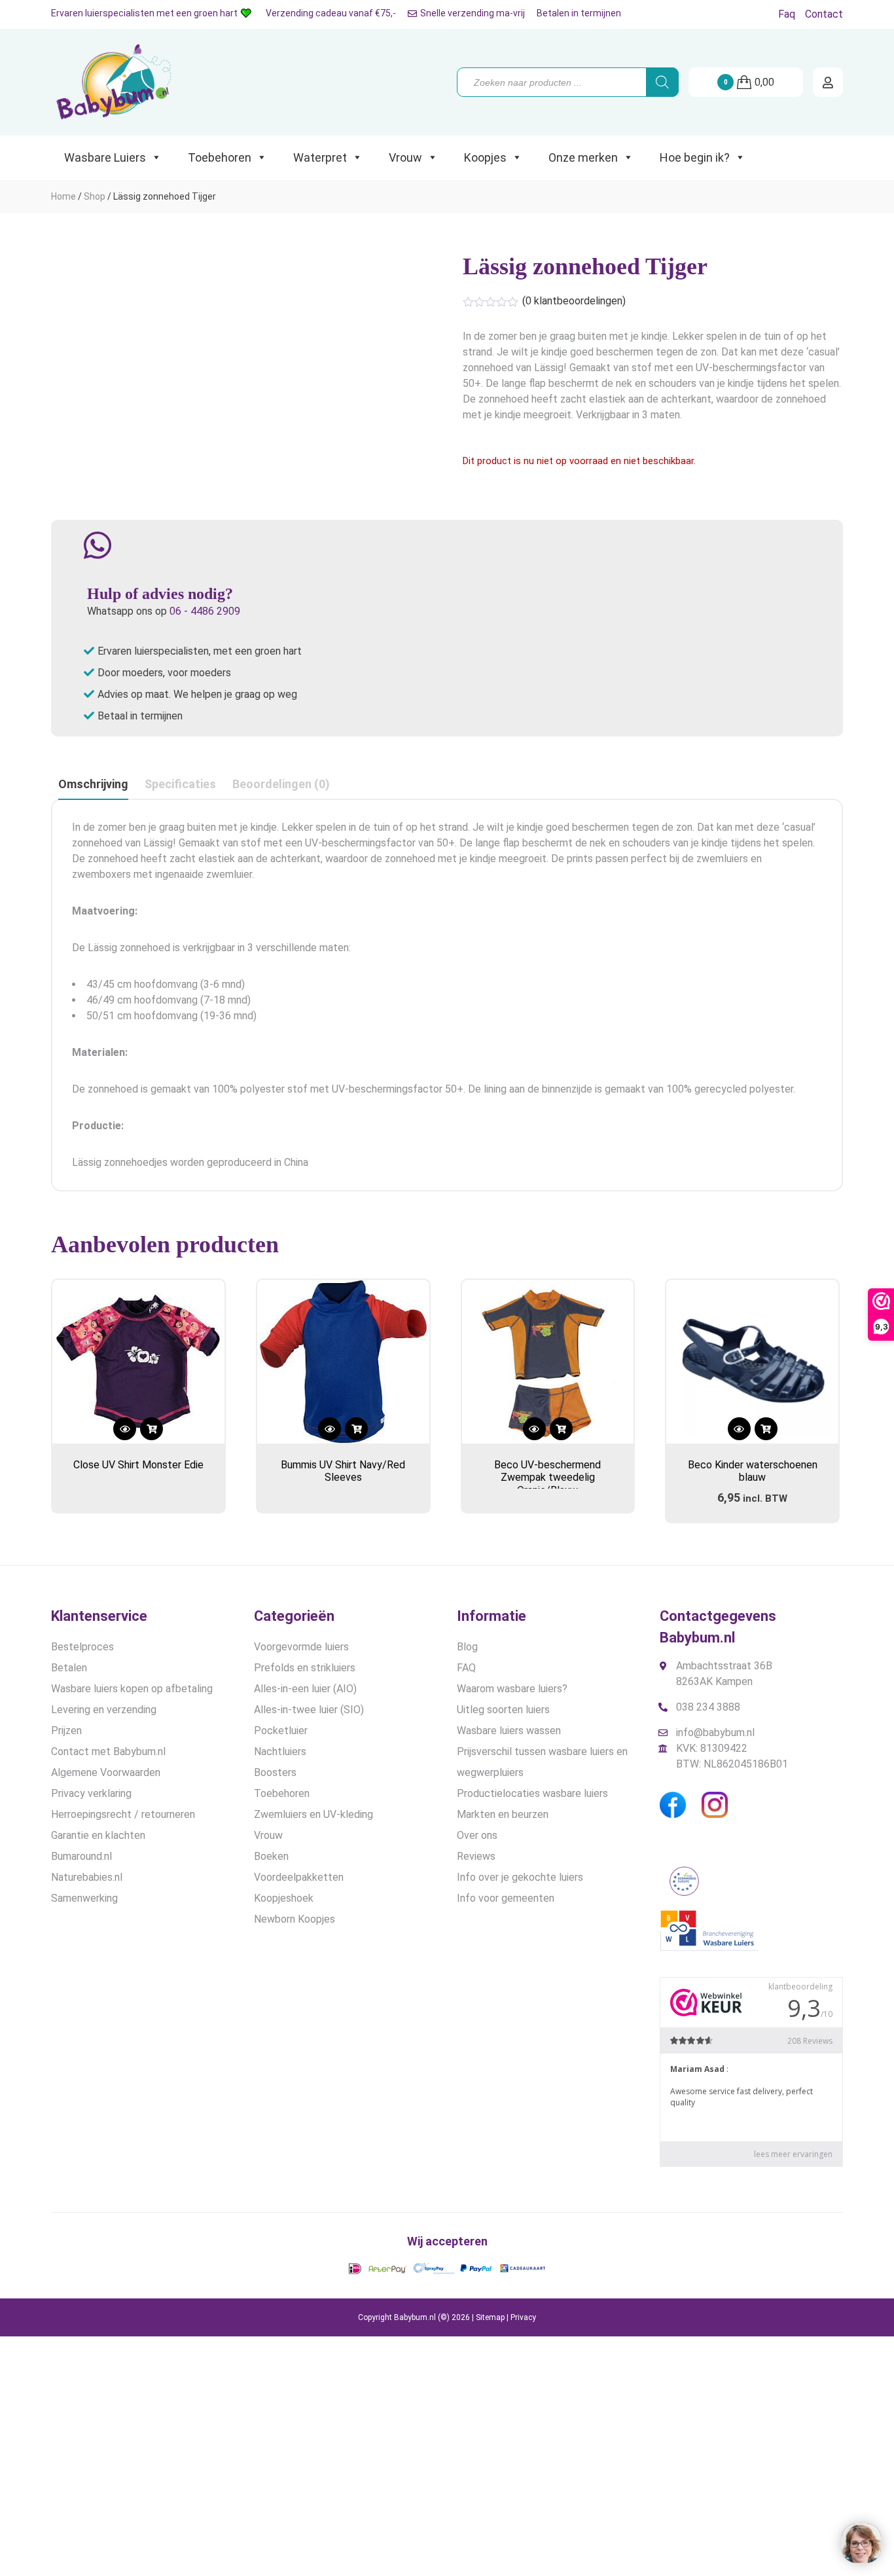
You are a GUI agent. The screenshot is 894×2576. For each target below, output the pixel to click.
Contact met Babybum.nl (108, 1751)
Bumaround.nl (81, 1856)
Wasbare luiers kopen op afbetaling (132, 1689)
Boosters (275, 1772)
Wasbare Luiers (105, 157)
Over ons (477, 1835)
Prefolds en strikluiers (305, 1668)
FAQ (466, 1668)
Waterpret (320, 157)
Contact (824, 14)
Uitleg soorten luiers (503, 1710)
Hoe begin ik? (695, 157)
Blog (467, 1647)
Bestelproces (82, 1647)
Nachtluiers (280, 1751)
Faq (787, 14)
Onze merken (583, 157)
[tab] (93, 785)
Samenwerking (84, 1898)
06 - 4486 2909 (205, 611)
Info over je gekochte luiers (520, 1877)
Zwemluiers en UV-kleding (313, 1814)
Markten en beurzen (503, 1814)
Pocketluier (281, 1731)
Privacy (523, 2317)
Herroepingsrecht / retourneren (123, 1814)
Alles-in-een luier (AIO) (305, 1689)
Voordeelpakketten (299, 1877)
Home (63, 196)
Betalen (69, 1668)
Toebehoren (220, 157)
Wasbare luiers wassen (509, 1731)
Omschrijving (93, 784)
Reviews (476, 1856)
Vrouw (405, 157)
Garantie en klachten (98, 1835)
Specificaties (180, 784)
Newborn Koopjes (295, 1919)
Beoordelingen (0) (281, 784)
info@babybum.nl (715, 1732)
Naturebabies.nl (87, 1877)
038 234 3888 (708, 1707)
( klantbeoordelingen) (574, 301)
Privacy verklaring (91, 1793)
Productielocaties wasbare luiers (532, 1793)
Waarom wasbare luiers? (512, 1689)
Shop (95, 196)
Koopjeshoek (284, 1898)
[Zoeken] (662, 82)
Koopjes (485, 157)
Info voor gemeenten (506, 1898)
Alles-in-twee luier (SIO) (309, 1710)
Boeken (271, 1856)
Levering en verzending (104, 1710)
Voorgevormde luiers (301, 1647)
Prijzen (66, 1731)
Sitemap (490, 2317)
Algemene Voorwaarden (106, 1772)
